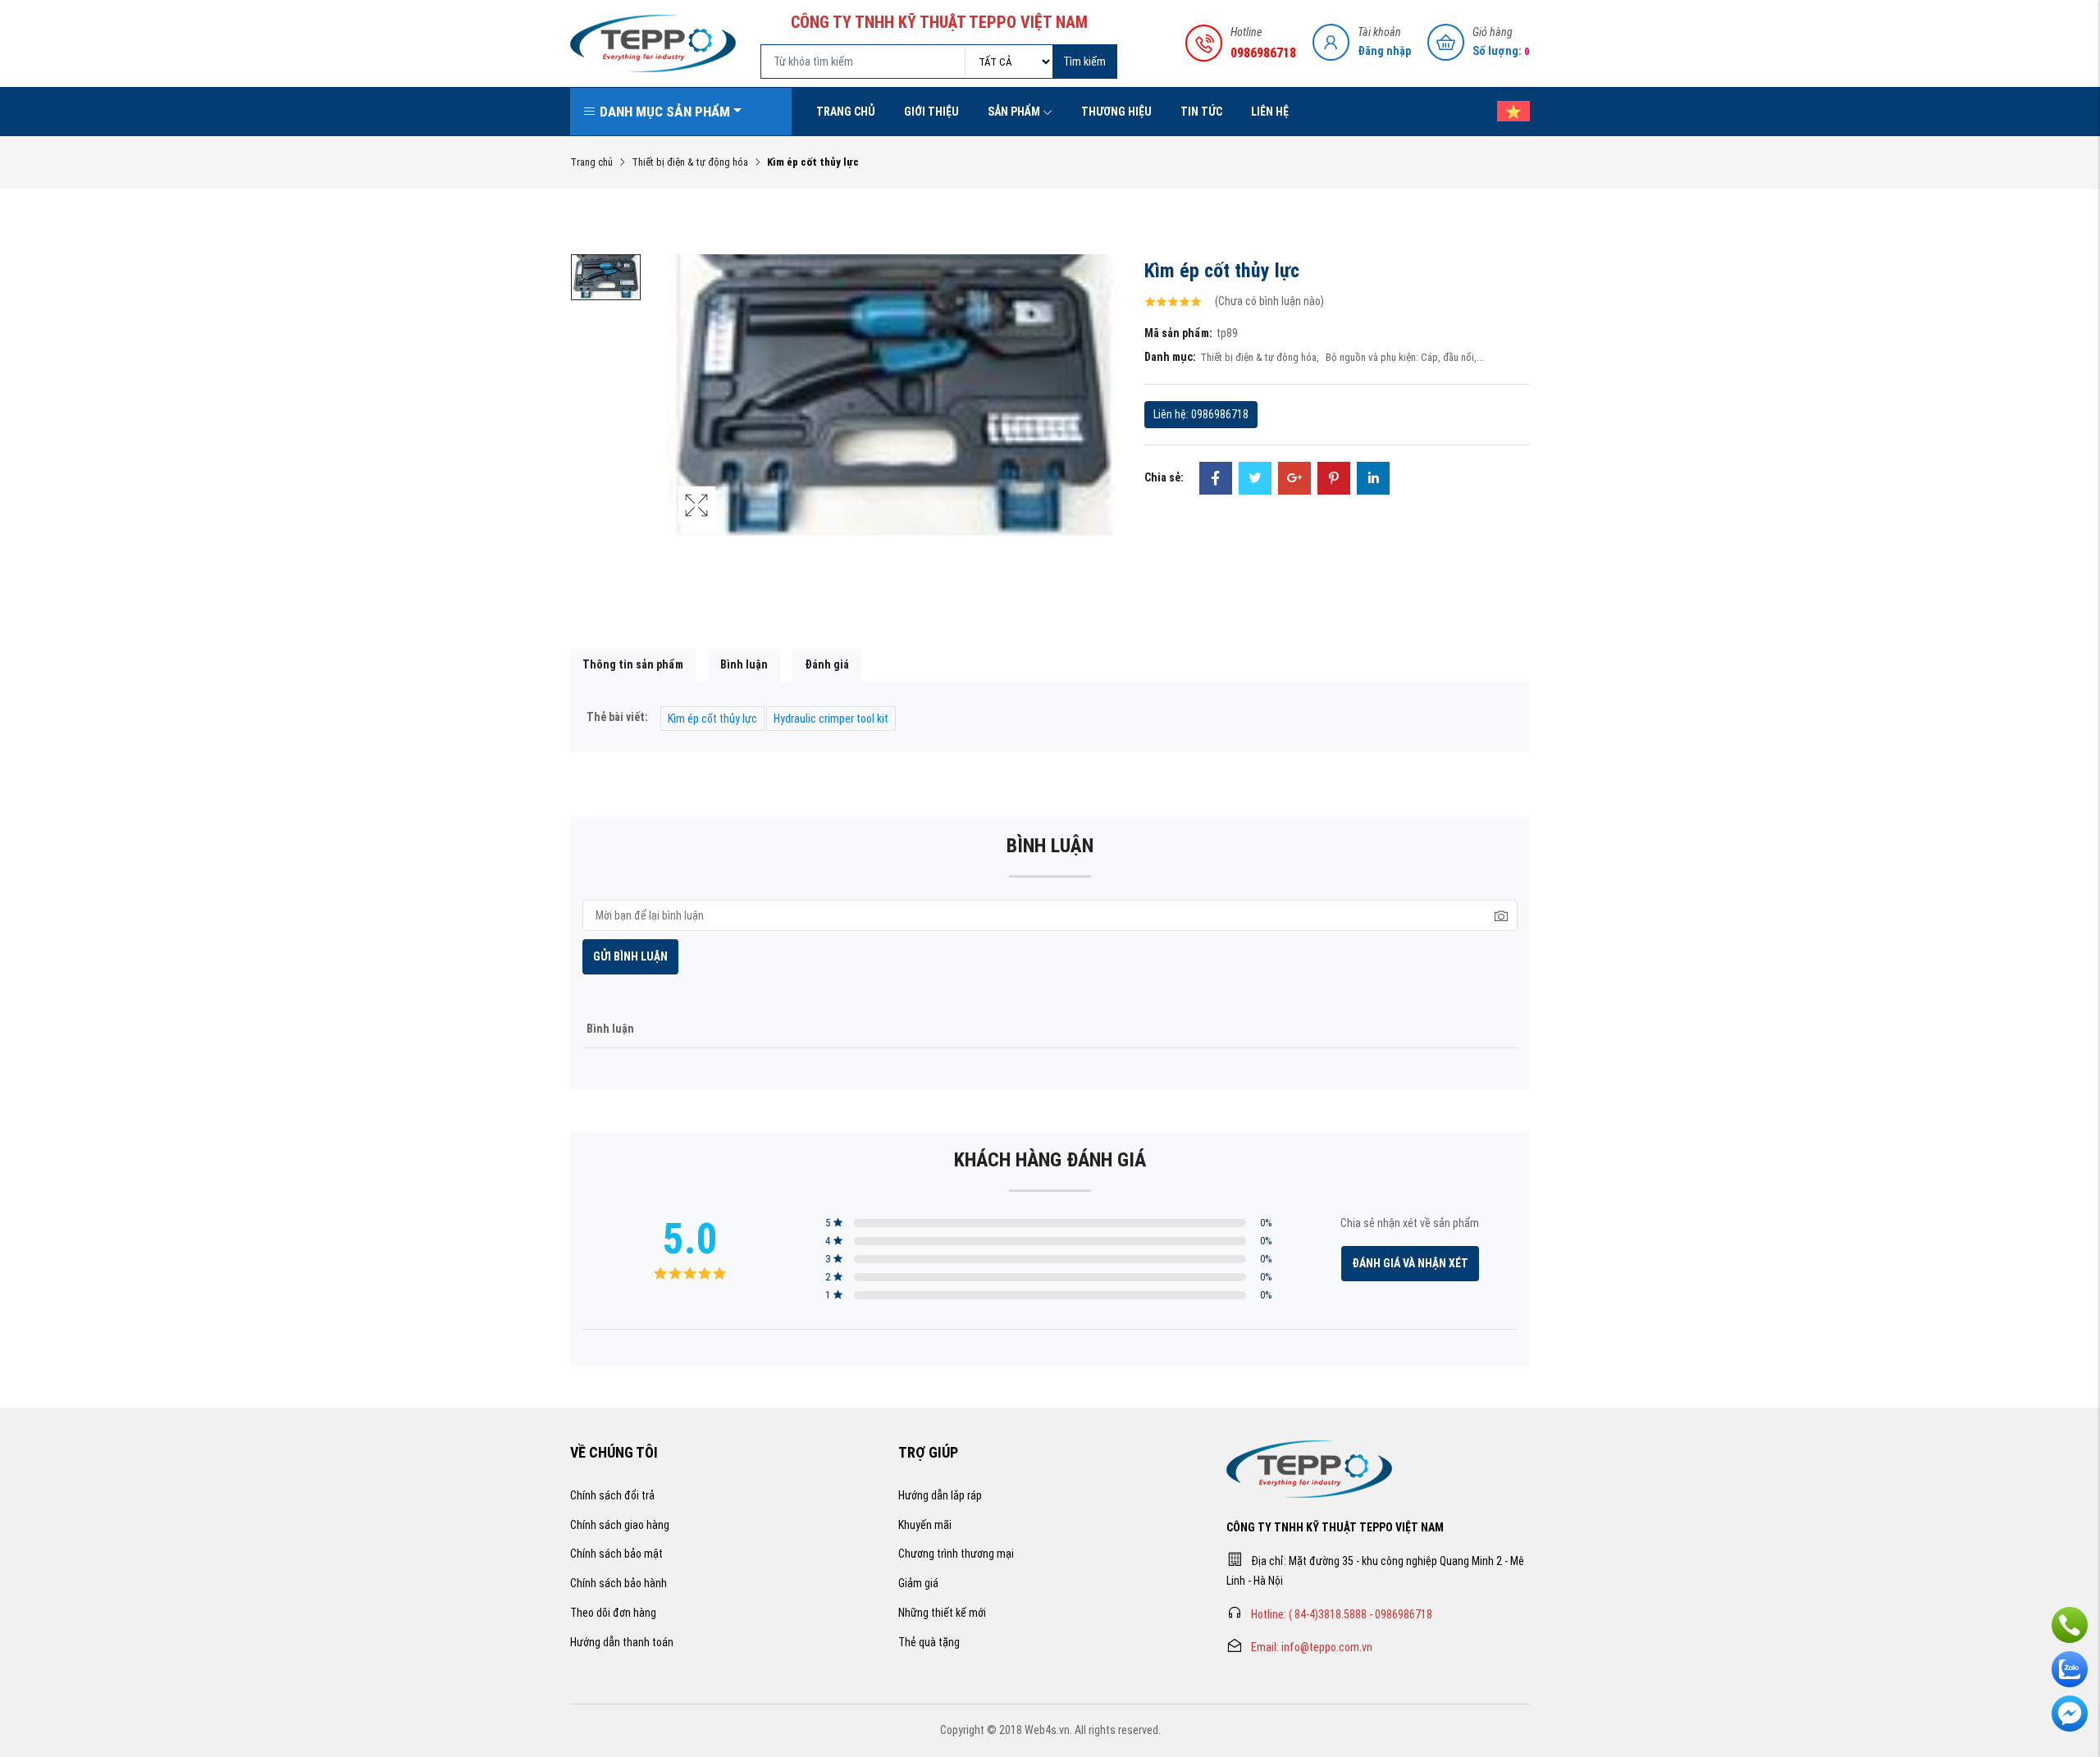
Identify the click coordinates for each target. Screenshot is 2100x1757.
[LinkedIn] (1373, 480)
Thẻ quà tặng (929, 1642)
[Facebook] (1216, 480)
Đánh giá (827, 664)
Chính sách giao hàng (620, 1525)
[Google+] (1294, 480)
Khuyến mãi (925, 1525)
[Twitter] (1255, 480)
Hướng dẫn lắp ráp (940, 1495)
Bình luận (744, 664)
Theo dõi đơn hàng (613, 1613)
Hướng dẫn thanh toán (622, 1642)
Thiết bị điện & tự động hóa (690, 162)
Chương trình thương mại (956, 1554)
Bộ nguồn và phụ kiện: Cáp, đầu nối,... (1405, 357)
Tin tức (1201, 112)
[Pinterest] (1334, 480)
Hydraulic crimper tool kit (831, 719)
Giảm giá (918, 1583)
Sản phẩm (1014, 112)
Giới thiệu (931, 112)
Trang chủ (846, 112)
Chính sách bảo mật (616, 1554)
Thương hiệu (1116, 112)
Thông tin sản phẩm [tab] (633, 664)
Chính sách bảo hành (619, 1583)
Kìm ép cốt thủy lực (712, 719)
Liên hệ (1270, 112)
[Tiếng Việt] (1505, 112)
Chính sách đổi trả (612, 1495)
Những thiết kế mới (942, 1613)
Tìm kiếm (1084, 62)
